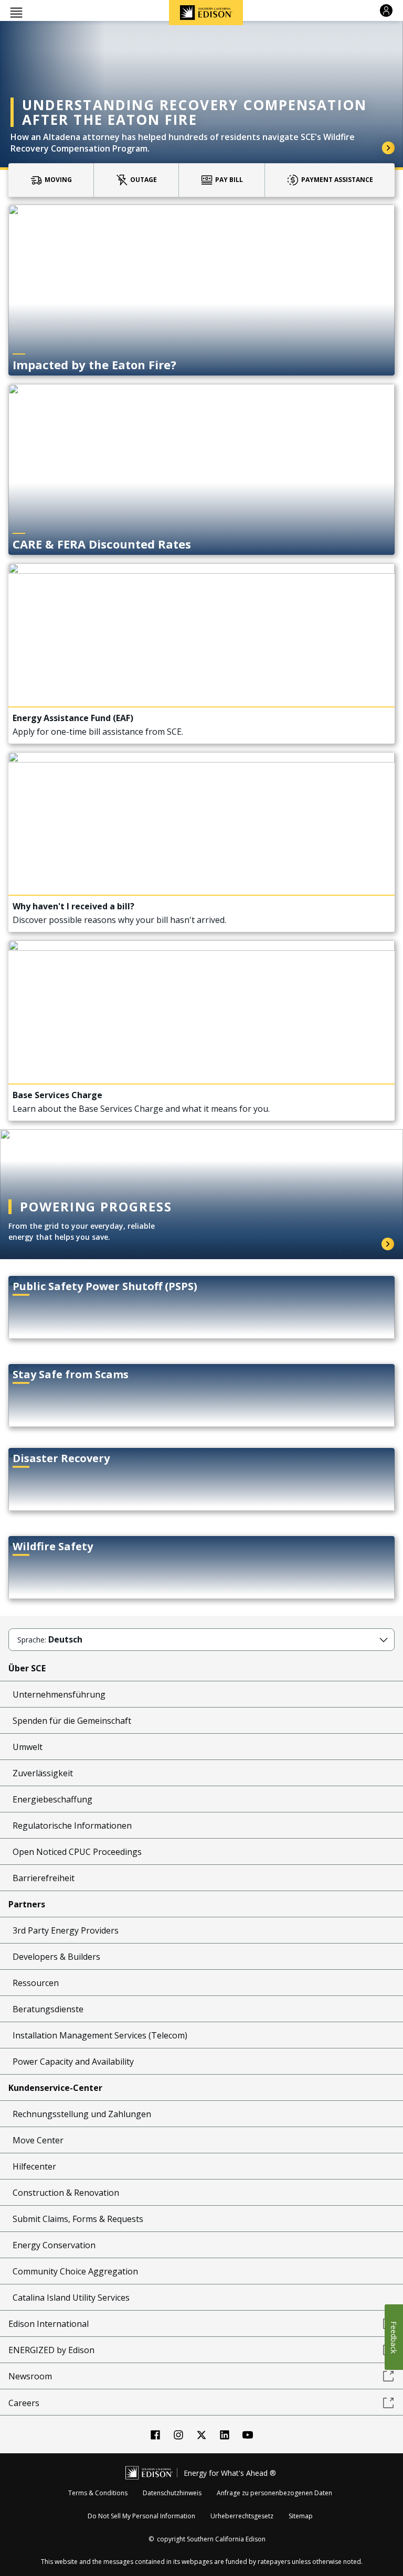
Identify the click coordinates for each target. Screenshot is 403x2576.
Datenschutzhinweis (172, 2493)
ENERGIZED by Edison (51, 2350)
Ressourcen (36, 1983)
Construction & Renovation (66, 2193)
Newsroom (30, 2376)
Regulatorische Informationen (72, 1826)
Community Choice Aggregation (75, 2271)
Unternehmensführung (59, 1694)
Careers (24, 2403)
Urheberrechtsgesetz (242, 2516)
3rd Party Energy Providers (66, 1930)
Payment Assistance (337, 180)
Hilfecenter (34, 2166)
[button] (16, 12)
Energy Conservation (54, 2245)
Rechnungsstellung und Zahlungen (82, 2114)
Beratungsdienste (48, 2009)
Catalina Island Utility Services (71, 2298)
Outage (144, 180)
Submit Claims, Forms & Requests (78, 2219)
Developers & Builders (56, 1957)
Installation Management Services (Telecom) (100, 2035)
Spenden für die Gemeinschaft (72, 1721)
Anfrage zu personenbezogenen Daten (274, 2493)
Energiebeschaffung (52, 1799)
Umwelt (28, 1747)
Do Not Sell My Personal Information (141, 2516)
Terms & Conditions (98, 2493)
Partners (27, 1904)
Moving (58, 180)
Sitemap (301, 2516)
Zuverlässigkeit (43, 1773)
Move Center (38, 2140)
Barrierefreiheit (44, 1878)
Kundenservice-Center (55, 2088)
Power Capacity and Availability (73, 2062)
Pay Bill (229, 180)
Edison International (49, 2324)
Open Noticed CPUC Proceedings (77, 1852)
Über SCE (27, 1668)
